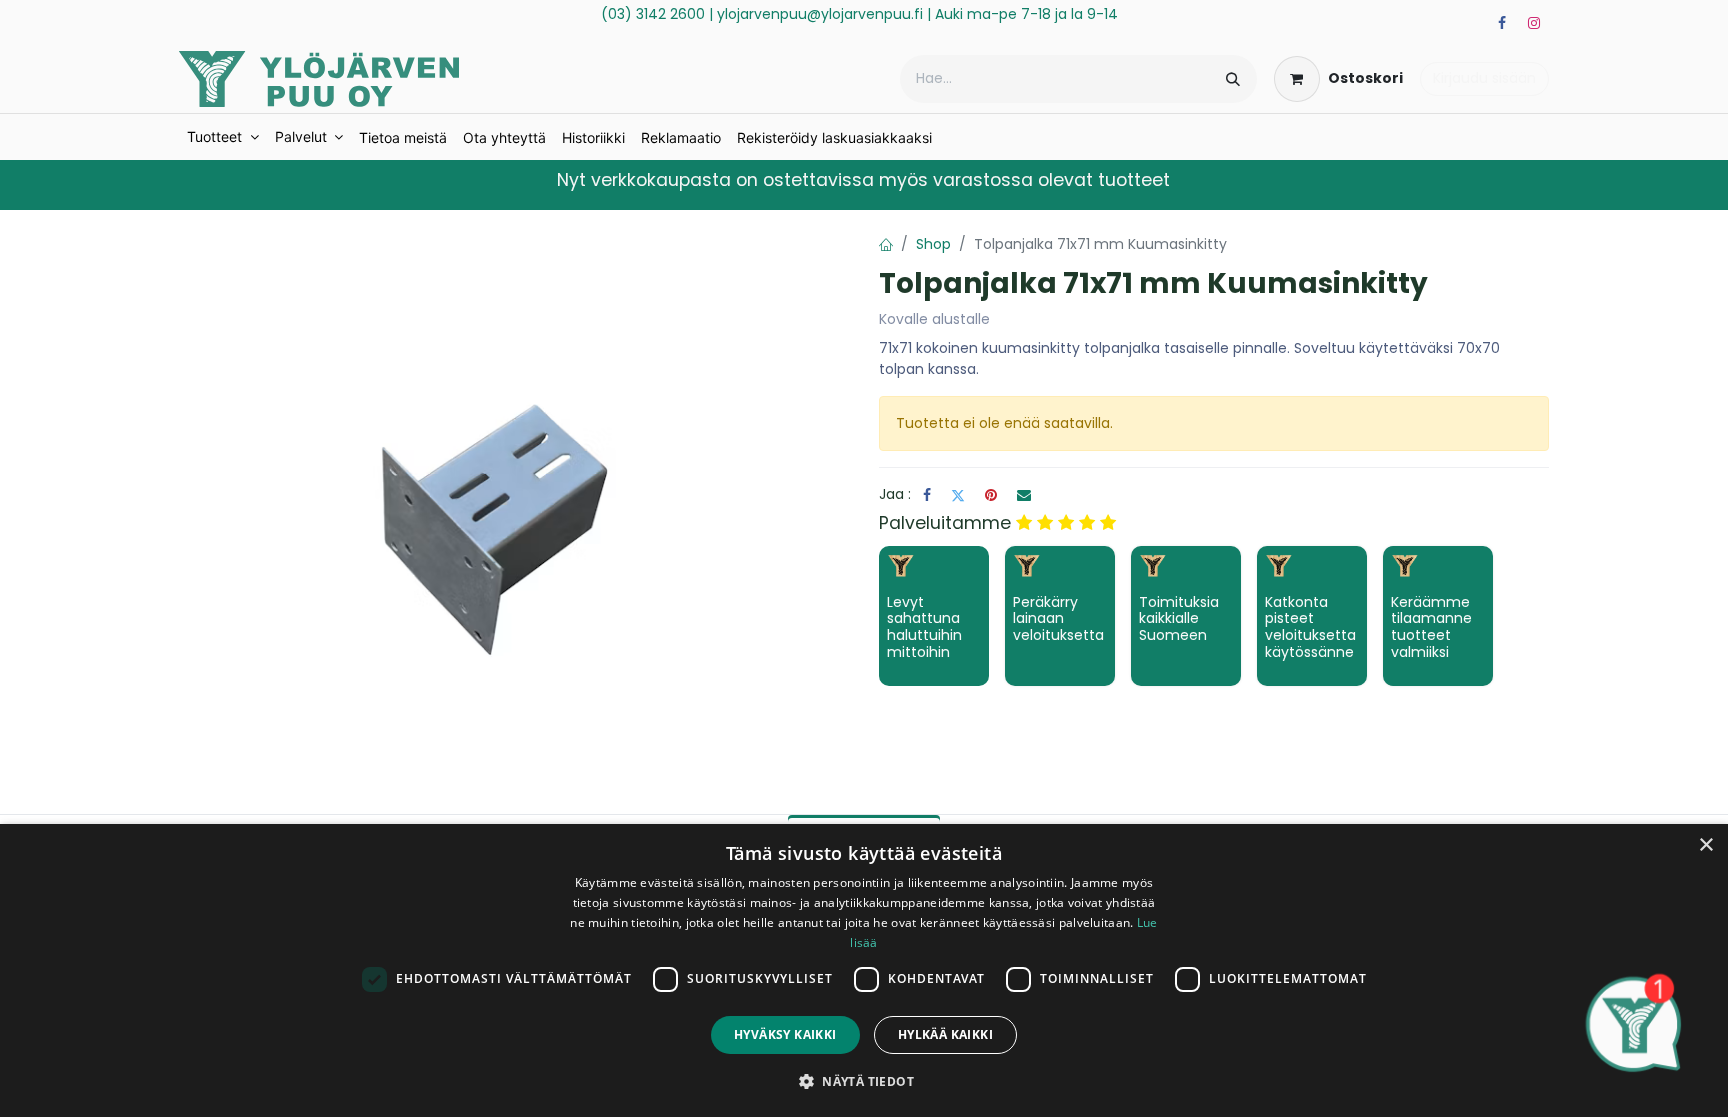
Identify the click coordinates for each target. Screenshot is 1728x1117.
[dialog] (864, 970)
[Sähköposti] (1024, 495)
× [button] (1705, 845)
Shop (933, 244)
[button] (864, 1081)
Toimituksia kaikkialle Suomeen (1179, 619)
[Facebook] (1502, 23)
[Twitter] (958, 495)
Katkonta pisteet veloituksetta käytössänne (1310, 627)
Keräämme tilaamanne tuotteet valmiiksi (1431, 627)
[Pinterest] (991, 495)
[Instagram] (1534, 23)
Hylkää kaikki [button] (945, 1034)
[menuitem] (223, 137)
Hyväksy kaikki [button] (785, 1034)
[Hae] (1233, 79)
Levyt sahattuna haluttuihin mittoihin (924, 627)
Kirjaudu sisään (1484, 78)
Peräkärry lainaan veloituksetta (1058, 619)
